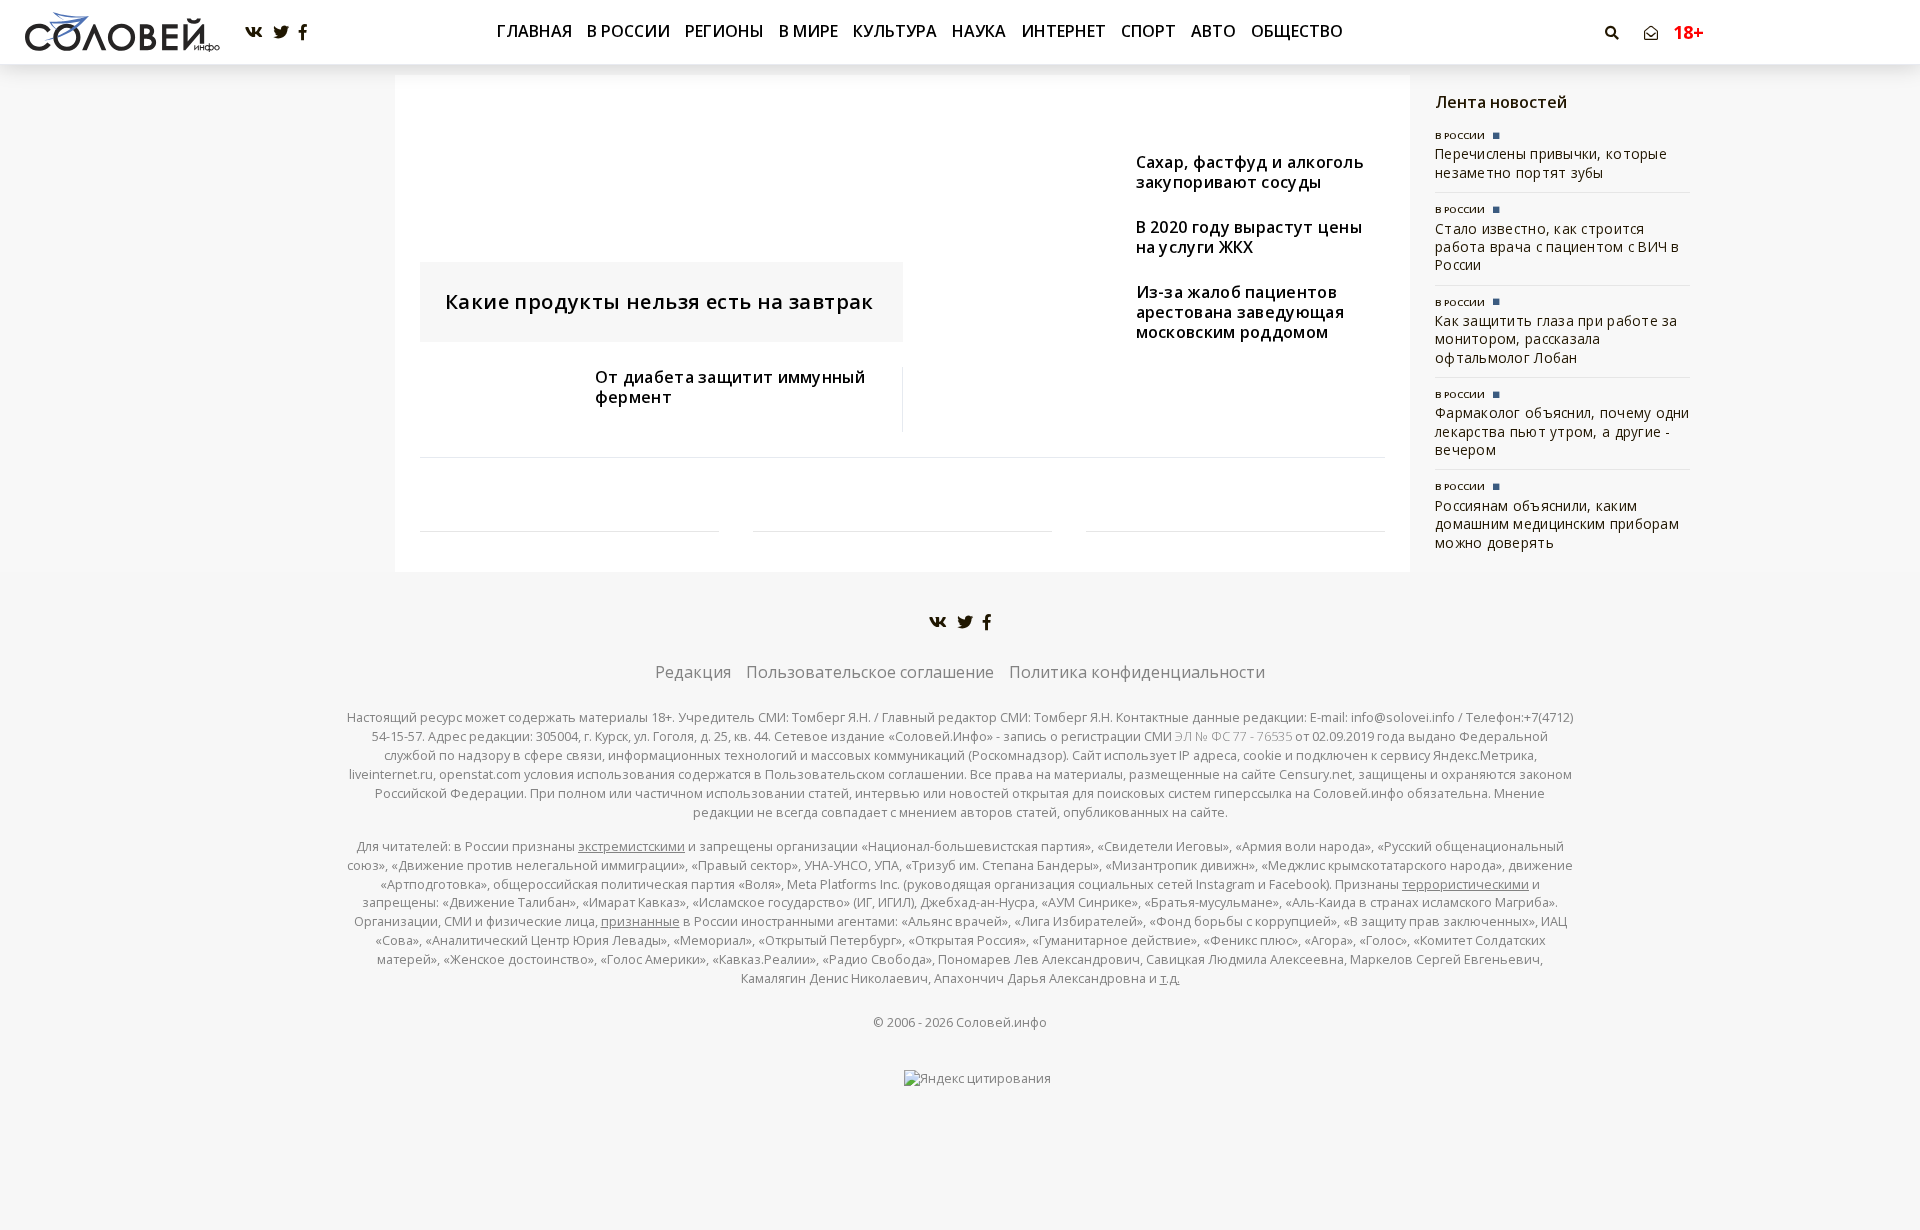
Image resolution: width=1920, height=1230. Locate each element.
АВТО (1213, 31)
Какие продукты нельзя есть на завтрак (659, 301)
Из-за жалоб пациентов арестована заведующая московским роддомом (1240, 312)
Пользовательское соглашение (870, 672)
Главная (534, 31)
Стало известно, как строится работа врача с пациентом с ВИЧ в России (1557, 247)
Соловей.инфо (1001, 1022)
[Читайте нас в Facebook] (303, 32)
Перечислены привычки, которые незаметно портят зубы (1551, 162)
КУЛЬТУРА (895, 31)
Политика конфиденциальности (1137, 672)
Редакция (693, 672)
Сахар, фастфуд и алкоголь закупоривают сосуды (1250, 172)
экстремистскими (631, 846)
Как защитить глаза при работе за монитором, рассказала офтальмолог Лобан (1556, 339)
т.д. (1170, 978)
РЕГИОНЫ (724, 31)
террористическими (1465, 884)
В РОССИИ (628, 31)
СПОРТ (1148, 31)
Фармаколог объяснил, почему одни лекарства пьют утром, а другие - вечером (1562, 431)
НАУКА (979, 31)
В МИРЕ (808, 31)
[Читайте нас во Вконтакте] (254, 32)
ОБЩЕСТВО (1297, 31)
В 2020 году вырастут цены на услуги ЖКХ (1249, 237)
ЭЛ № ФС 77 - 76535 (1233, 736)
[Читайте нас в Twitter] (281, 32)
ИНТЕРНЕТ (1063, 31)
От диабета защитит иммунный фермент (730, 387)
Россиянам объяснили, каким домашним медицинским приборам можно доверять (1557, 524)
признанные (640, 921)
